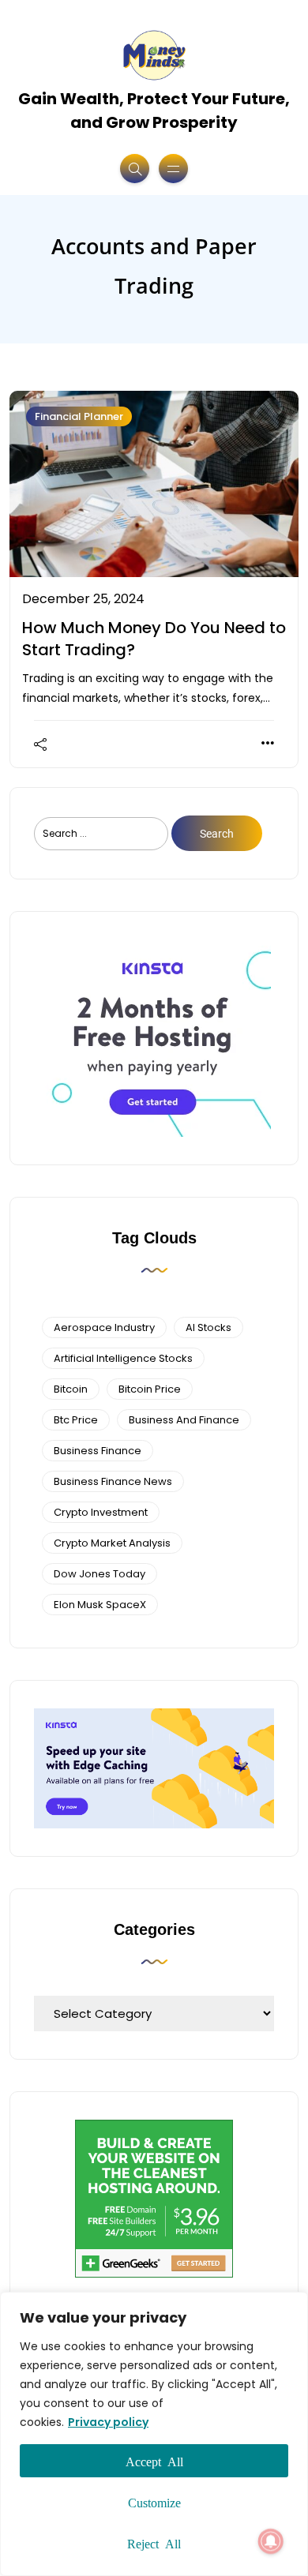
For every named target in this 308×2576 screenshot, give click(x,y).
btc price (76, 1420)
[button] (271, 2541)
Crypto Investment (101, 1512)
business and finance (184, 1420)
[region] (154, 2434)
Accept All (154, 2461)
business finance (98, 1451)
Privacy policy (108, 2422)
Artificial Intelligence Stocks (123, 1358)
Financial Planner (79, 416)
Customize (154, 2502)
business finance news (113, 1481)
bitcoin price (150, 1389)
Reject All (154, 2543)
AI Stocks (208, 1327)
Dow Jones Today (100, 1574)
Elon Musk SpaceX (100, 1605)
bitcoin (71, 1389)
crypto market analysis (112, 1543)
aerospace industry (104, 1327)
